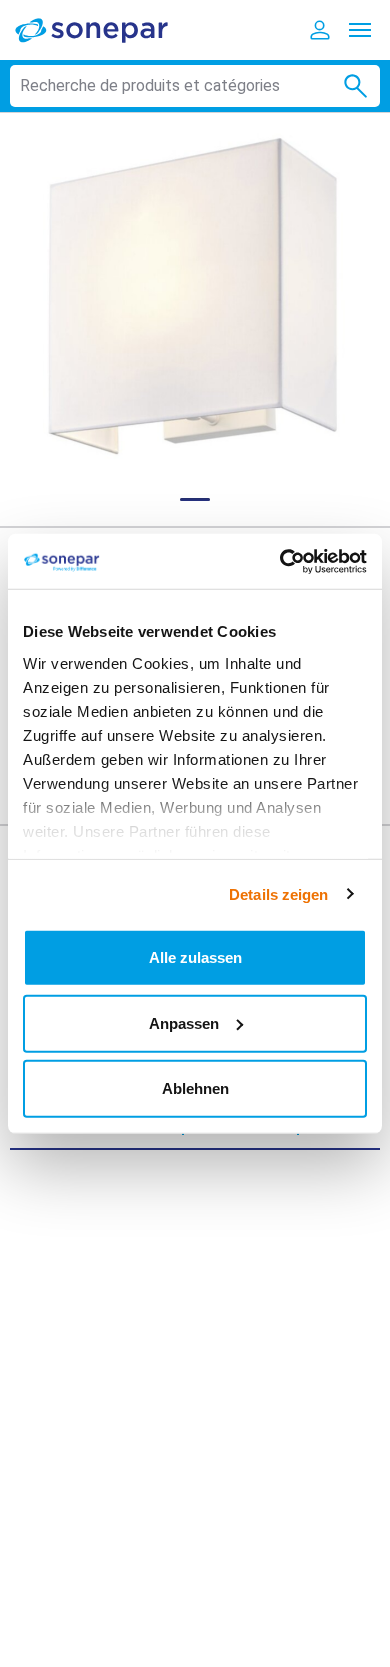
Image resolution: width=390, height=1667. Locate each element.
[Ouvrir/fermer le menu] (360, 30)
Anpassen (184, 1022)
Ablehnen (195, 1088)
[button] (195, 298)
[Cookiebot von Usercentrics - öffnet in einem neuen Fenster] (280, 561)
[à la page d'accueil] (105, 29)
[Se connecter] (320, 30)
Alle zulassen (195, 957)
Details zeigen (278, 893)
